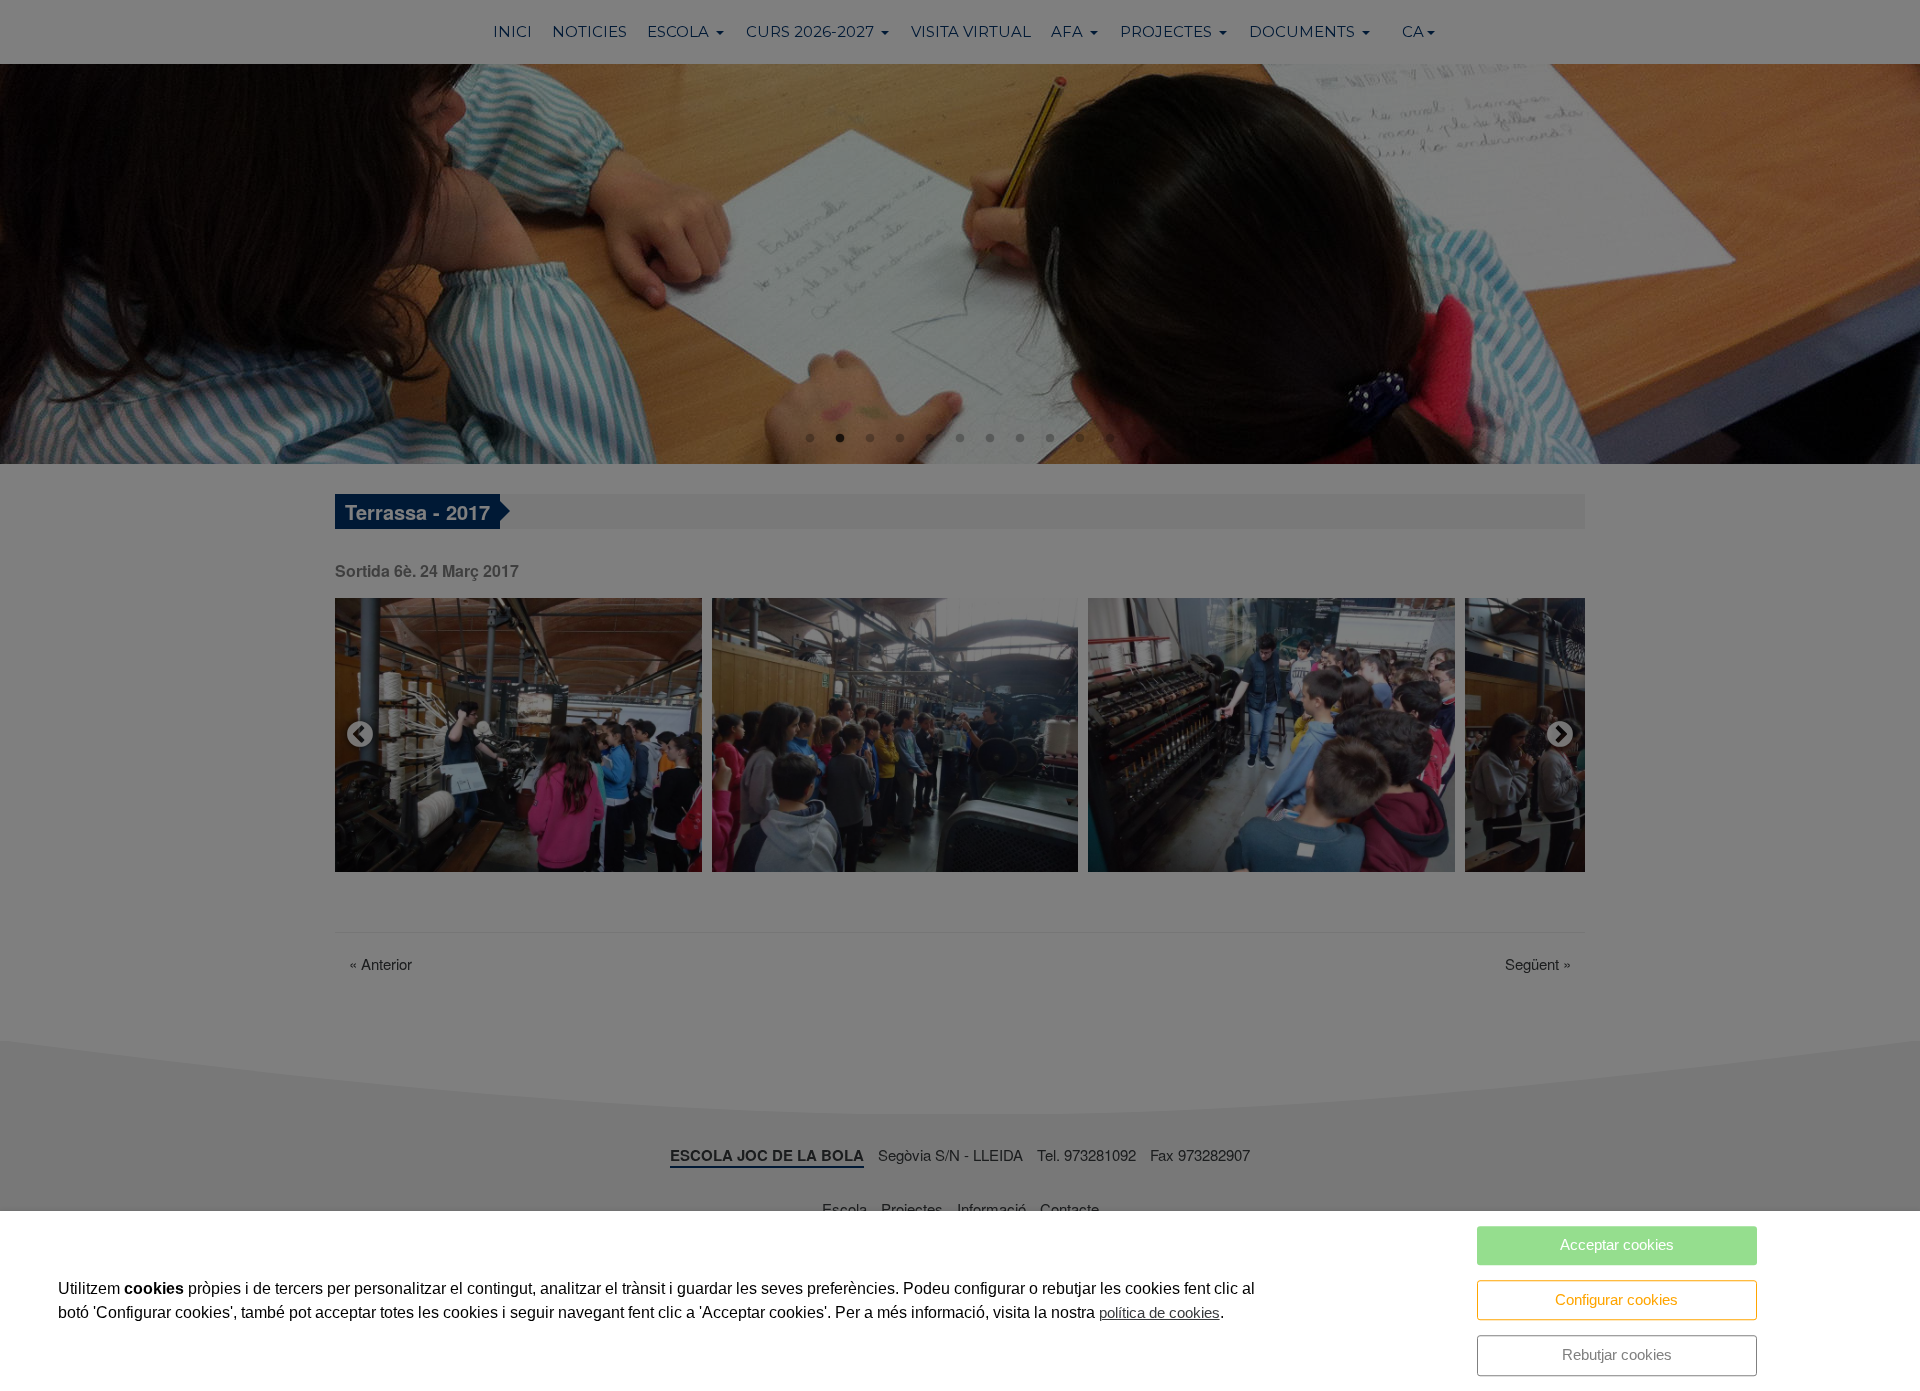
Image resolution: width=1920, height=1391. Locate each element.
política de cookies (1159, 1312)
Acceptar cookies (1617, 1244)
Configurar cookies (1616, 1299)
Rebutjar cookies (1617, 1354)
